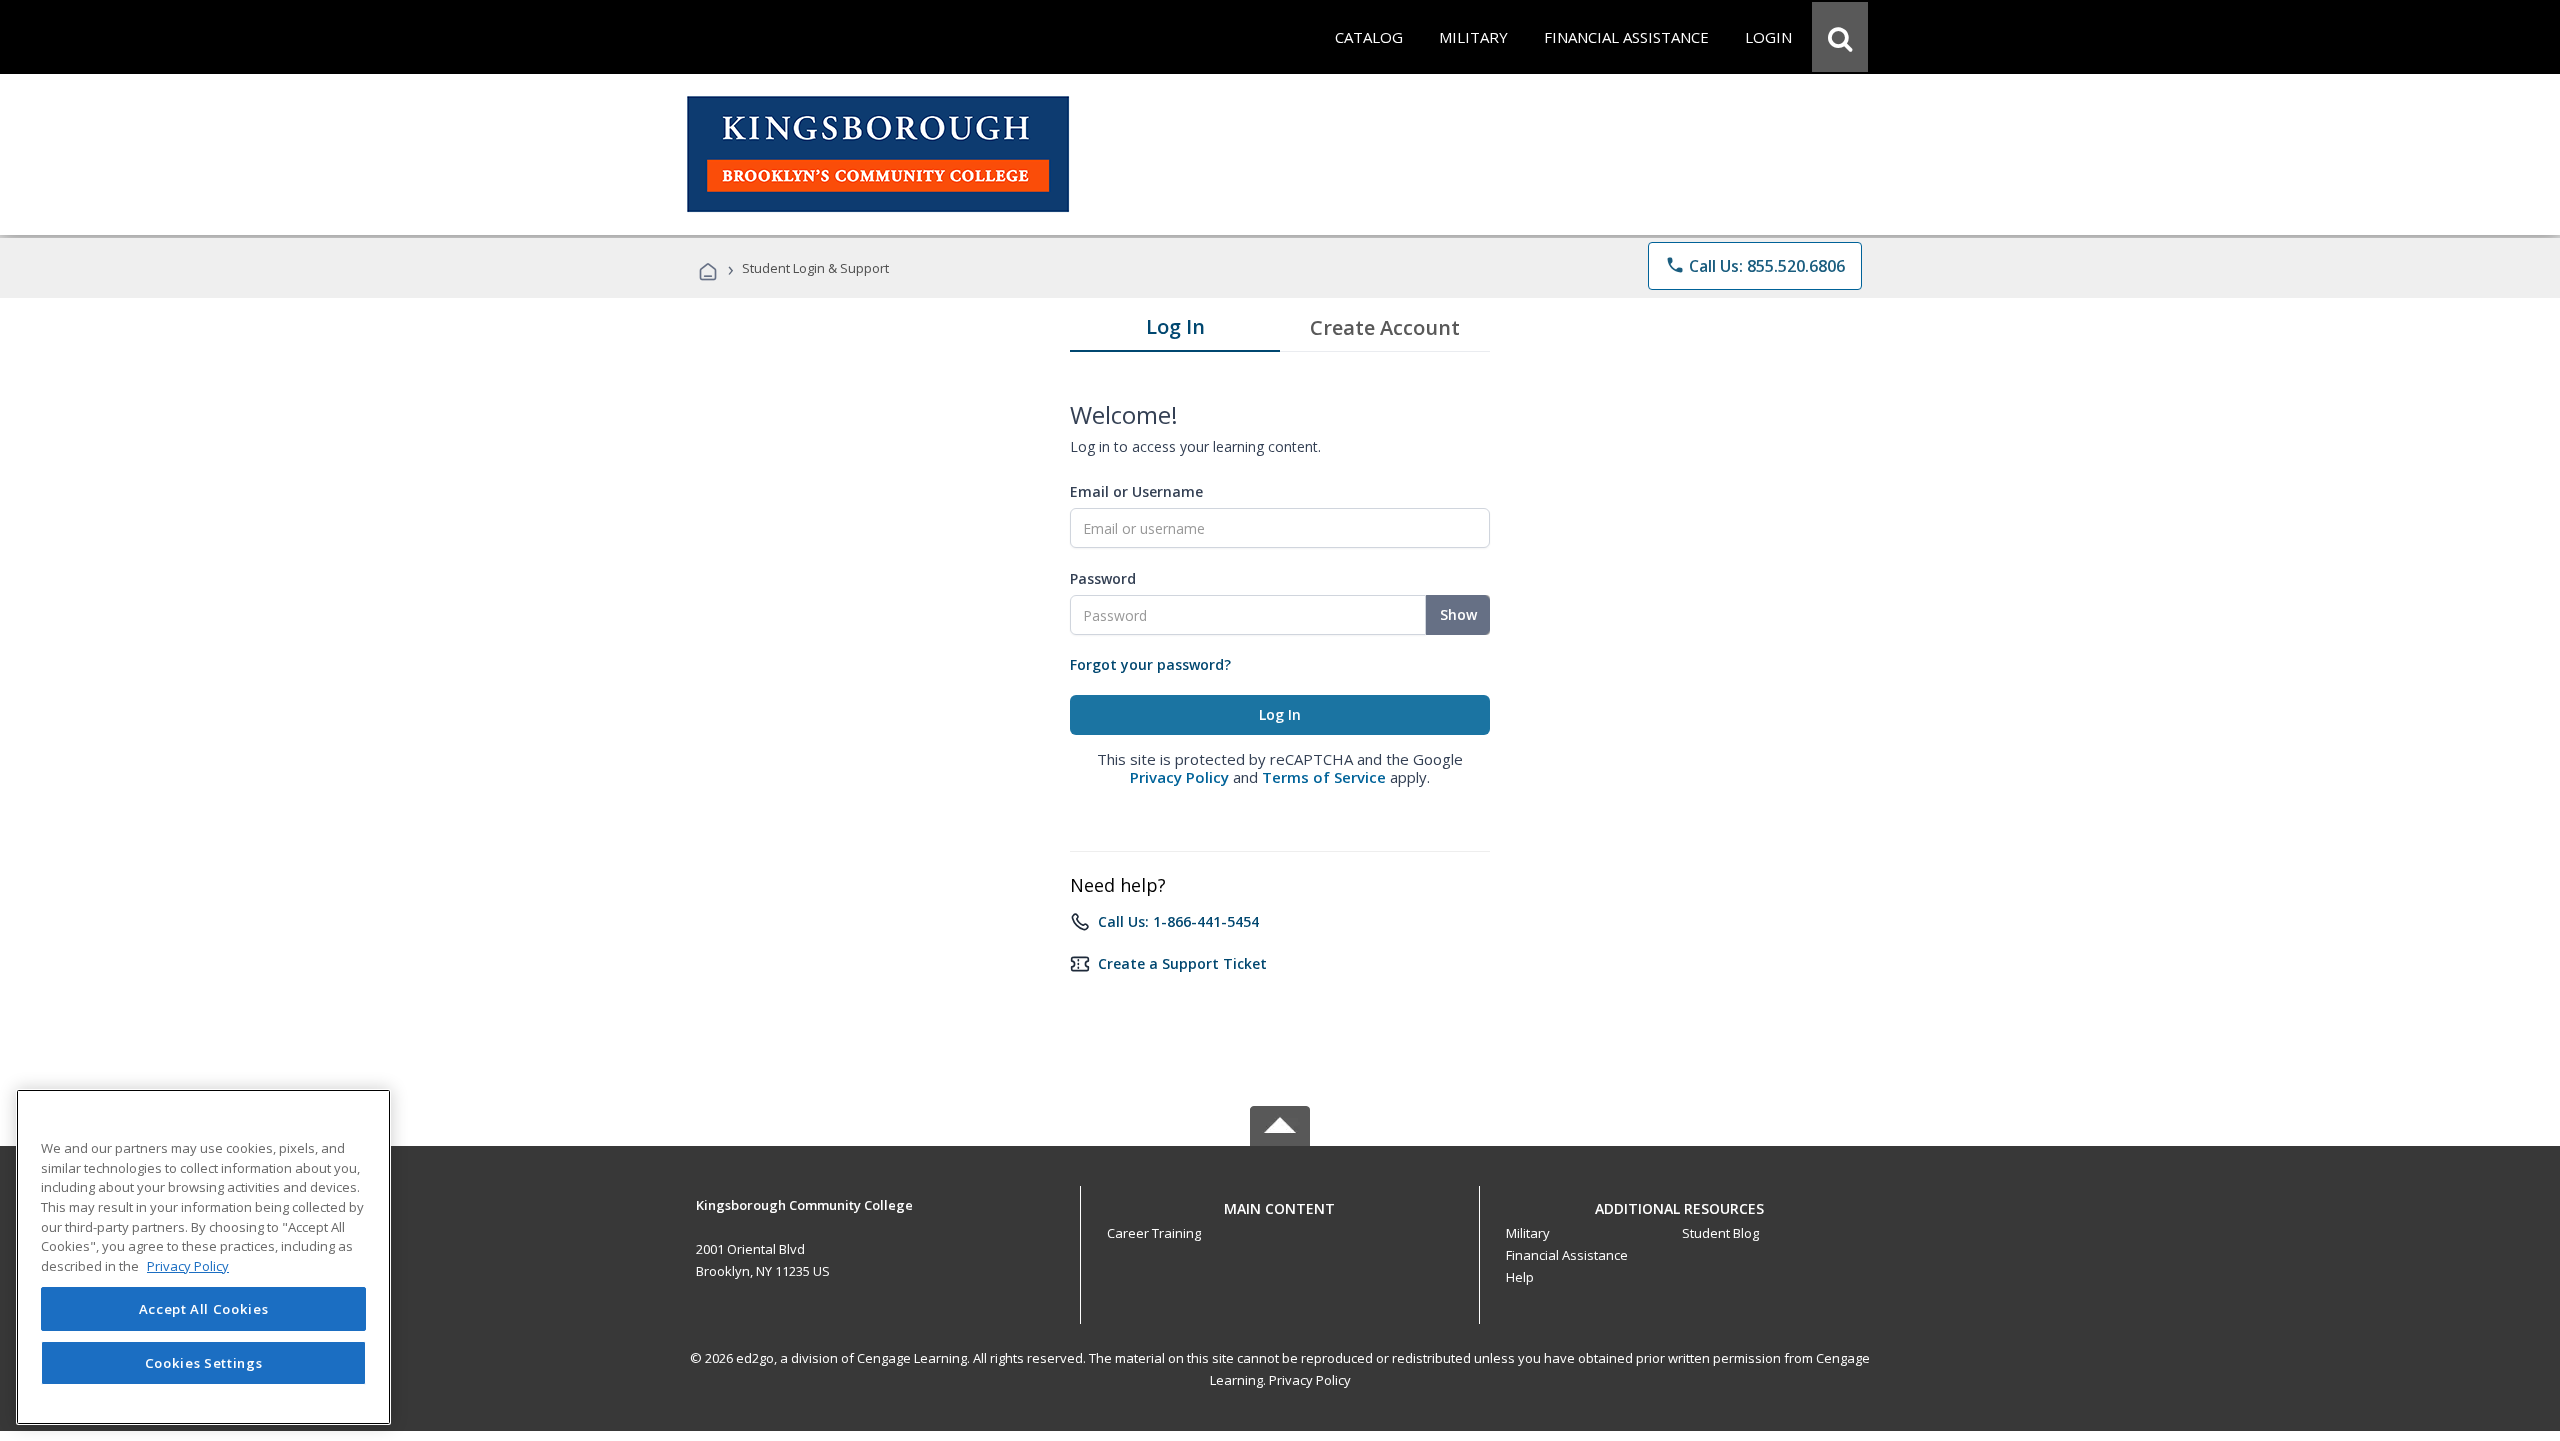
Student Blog (1720, 1233)
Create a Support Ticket (1182, 963)
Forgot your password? (1150, 664)
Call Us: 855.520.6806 (1755, 266)
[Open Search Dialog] (1840, 37)
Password (1103, 578)
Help (1520, 1277)
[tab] (1175, 331)
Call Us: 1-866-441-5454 (1178, 921)
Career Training (1154, 1233)
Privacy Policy (1179, 777)
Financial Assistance (1567, 1255)
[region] (203, 1257)
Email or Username (1136, 491)
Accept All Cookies (204, 1309)
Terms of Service (1324, 777)
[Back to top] (1280, 1203)
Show (1458, 614)
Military (1528, 1233)
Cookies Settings (204, 1363)
